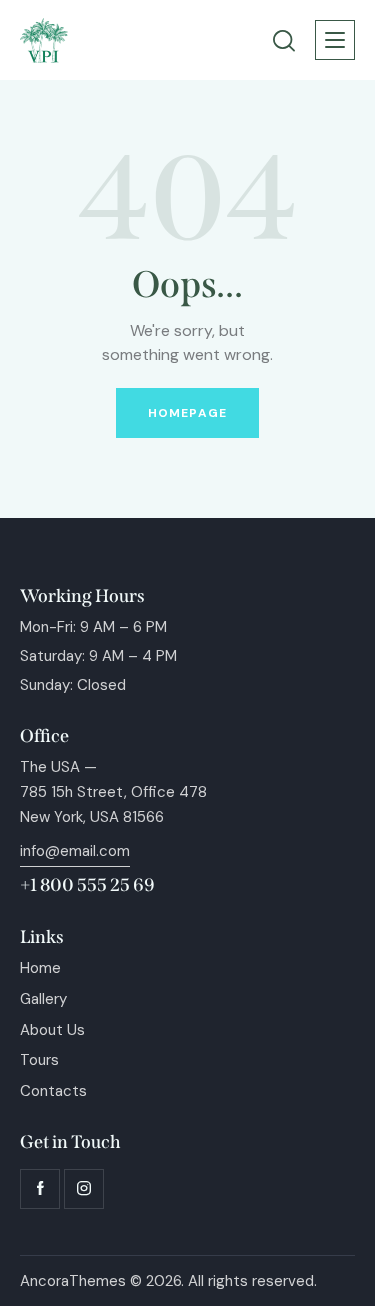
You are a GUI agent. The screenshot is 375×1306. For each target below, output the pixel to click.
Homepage (187, 413)
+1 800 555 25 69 (87, 885)
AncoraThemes (73, 1281)
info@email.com (75, 851)
